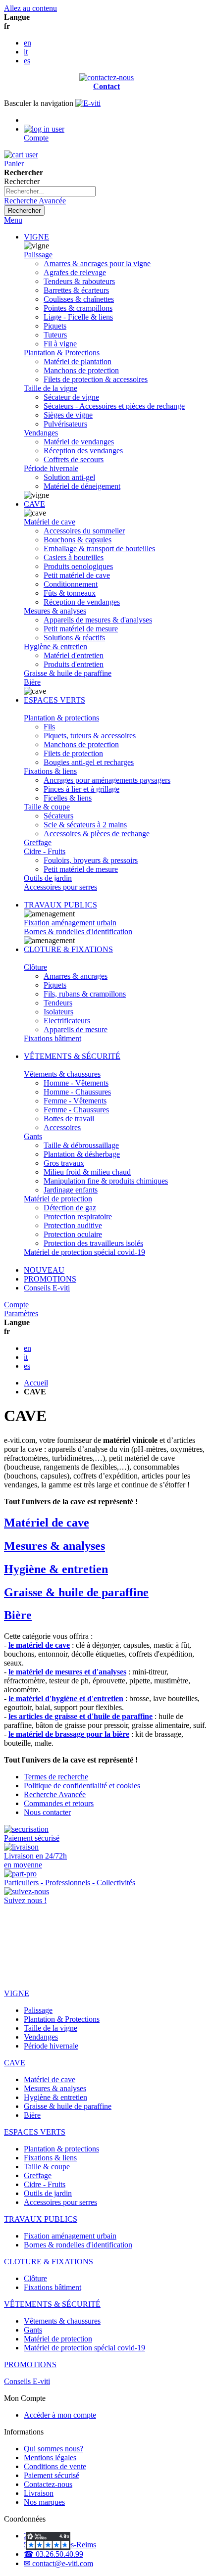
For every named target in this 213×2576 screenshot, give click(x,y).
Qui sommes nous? (53, 2449)
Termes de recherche (56, 1777)
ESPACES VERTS (54, 700)
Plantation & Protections (62, 353)
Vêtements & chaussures (62, 1074)
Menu (13, 220)
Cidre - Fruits (45, 851)
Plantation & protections (61, 718)
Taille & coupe (47, 807)
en (27, 43)
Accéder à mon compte (60, 2415)
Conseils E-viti (47, 1288)
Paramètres (21, 1313)
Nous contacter (47, 1812)
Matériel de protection (58, 1199)
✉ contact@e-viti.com (58, 2563)
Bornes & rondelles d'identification (78, 931)
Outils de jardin (48, 878)
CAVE (34, 504)
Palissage (38, 255)
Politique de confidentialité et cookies (82, 1786)
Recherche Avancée (35, 201)
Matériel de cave (50, 522)
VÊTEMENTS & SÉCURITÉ (72, 1056)
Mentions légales (50, 2457)
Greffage (38, 842)
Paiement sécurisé (52, 2475)
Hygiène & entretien (55, 646)
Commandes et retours (59, 1803)
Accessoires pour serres (60, 887)
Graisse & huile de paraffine (68, 673)
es (27, 61)
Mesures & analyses (55, 611)
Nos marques (44, 2502)
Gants (33, 1136)
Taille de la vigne (51, 388)
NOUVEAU (44, 1270)
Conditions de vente (55, 2466)
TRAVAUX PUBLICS (60, 905)
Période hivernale (51, 468)
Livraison (39, 2493)
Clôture (35, 967)
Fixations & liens (50, 771)
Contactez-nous (48, 2484)
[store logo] (88, 103)
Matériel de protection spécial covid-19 (84, 1252)
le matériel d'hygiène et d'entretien (66, 1698)
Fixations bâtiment (53, 1038)
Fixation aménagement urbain (70, 923)
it (26, 52)
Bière (32, 682)
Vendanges (41, 433)
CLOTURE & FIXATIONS (68, 949)
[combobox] (50, 191)
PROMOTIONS (50, 1279)
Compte (16, 1305)
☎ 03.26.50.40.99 (53, 2554)
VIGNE (36, 237)
